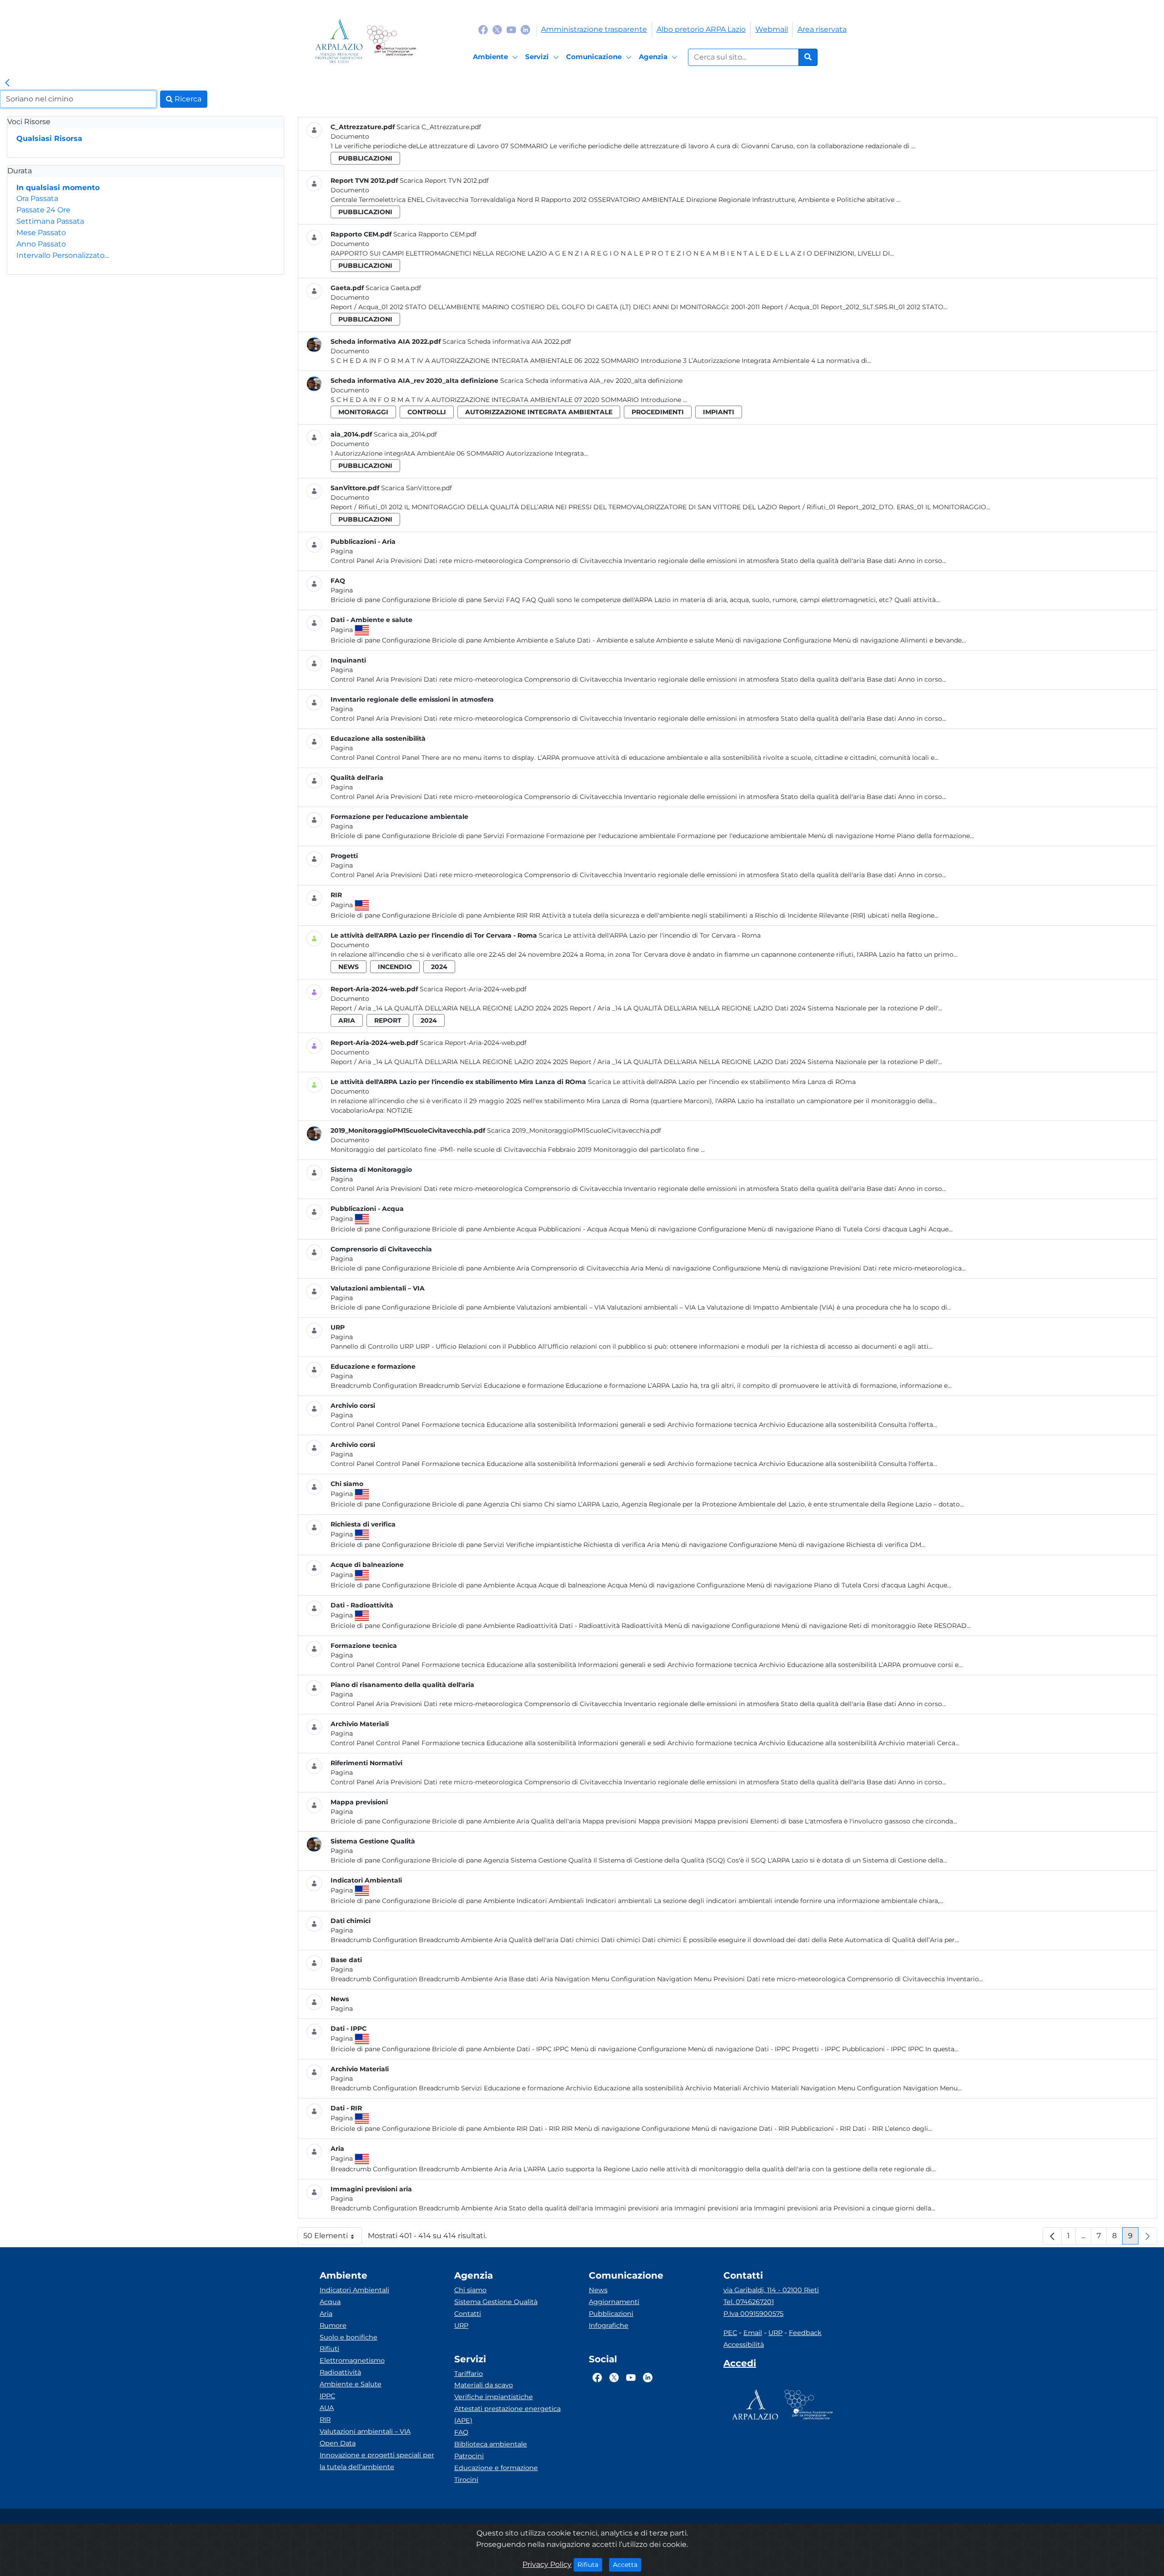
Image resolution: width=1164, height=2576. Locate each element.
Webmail (772, 29)
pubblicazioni (365, 158)
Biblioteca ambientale (491, 2444)
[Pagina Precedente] (1052, 2236)
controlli (427, 412)
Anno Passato (41, 244)
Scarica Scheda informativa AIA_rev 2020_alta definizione (591, 381)
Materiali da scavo (484, 2385)
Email (753, 2333)
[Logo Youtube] (511, 29)
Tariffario (469, 2374)
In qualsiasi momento (58, 188)
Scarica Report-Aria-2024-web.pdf (473, 989)
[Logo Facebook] (483, 29)
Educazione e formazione (496, 2468)
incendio (395, 967)
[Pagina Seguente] (1148, 2236)
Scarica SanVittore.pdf (416, 488)
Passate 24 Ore (43, 210)
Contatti (468, 2314)
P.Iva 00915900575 (753, 2314)
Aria (326, 2314)
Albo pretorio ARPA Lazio (701, 29)
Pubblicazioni (611, 2314)
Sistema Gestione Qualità (496, 2302)
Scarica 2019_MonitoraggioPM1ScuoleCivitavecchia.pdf (574, 1130)
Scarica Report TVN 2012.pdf (444, 181)
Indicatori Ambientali (354, 2290)
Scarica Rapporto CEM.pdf (435, 234)
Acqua (330, 2302)
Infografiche (609, 2325)
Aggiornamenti (614, 2302)
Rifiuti (329, 2349)
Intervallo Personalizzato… (63, 255)
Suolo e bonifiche (349, 2337)
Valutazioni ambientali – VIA (365, 2431)
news (349, 967)
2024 (439, 967)
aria (347, 1020)
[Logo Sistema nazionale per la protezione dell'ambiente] (391, 41)
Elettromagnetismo (352, 2360)
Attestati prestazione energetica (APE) (507, 2415)
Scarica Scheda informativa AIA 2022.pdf (507, 341)
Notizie (399, 1110)
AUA (327, 2408)
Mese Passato (41, 233)
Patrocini (469, 2456)
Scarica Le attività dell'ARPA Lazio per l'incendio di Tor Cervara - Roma (650, 935)
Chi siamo (470, 2290)
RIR (325, 2420)
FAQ (461, 2432)
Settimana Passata (50, 221)
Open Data (338, 2443)
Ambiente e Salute (351, 2384)
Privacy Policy (547, 2564)
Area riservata (822, 29)
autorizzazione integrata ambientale (539, 412)
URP (461, 2325)
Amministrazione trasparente (594, 29)
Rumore (333, 2325)
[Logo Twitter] (497, 29)
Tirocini (466, 2480)
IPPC (327, 2396)
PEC (730, 2333)
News (598, 2290)
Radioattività (340, 2372)
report (388, 1020)
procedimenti (658, 412)
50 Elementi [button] (333, 2238)
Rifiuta (590, 2564)
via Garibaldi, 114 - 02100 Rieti (771, 2290)
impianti (719, 412)
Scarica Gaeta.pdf (393, 288)
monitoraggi (363, 412)
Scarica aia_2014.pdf (405, 434)
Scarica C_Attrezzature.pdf (439, 127)
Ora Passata (37, 198)
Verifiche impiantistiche (494, 2397)
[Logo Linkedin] (525, 29)
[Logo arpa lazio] (339, 41)
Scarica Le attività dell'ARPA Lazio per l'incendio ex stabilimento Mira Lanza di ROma (722, 1082)
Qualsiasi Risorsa (49, 138)
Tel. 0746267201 (749, 2302)
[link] (7, 83)
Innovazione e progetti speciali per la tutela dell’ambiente (377, 2461)
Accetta (627, 2564)
